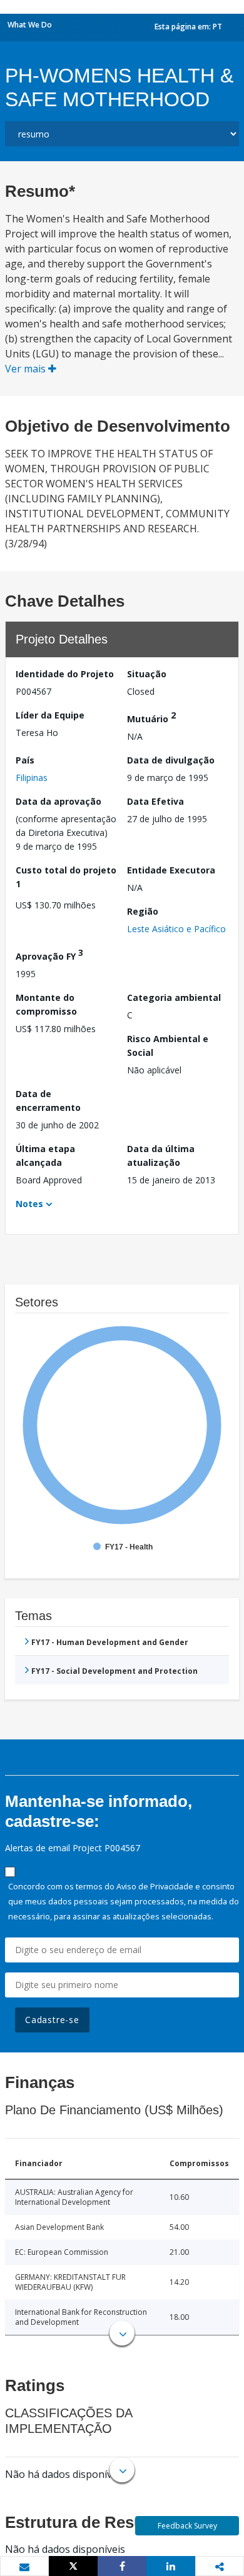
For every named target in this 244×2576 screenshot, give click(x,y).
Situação (147, 674)
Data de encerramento (48, 1101)
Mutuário (151, 717)
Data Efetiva (155, 801)
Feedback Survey (187, 2526)
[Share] (122, 2566)
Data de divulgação (171, 760)
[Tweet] (73, 2566)
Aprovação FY (49, 954)
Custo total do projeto (66, 877)
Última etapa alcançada (45, 1156)
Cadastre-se (52, 2020)
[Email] (24, 2567)
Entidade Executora (171, 870)
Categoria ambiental (174, 997)
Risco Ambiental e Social (168, 1046)
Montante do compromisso (46, 1004)
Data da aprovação (58, 801)
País (25, 760)
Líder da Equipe (50, 715)
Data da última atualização (161, 1156)
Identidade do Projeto (65, 674)
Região (143, 911)
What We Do (30, 25)
